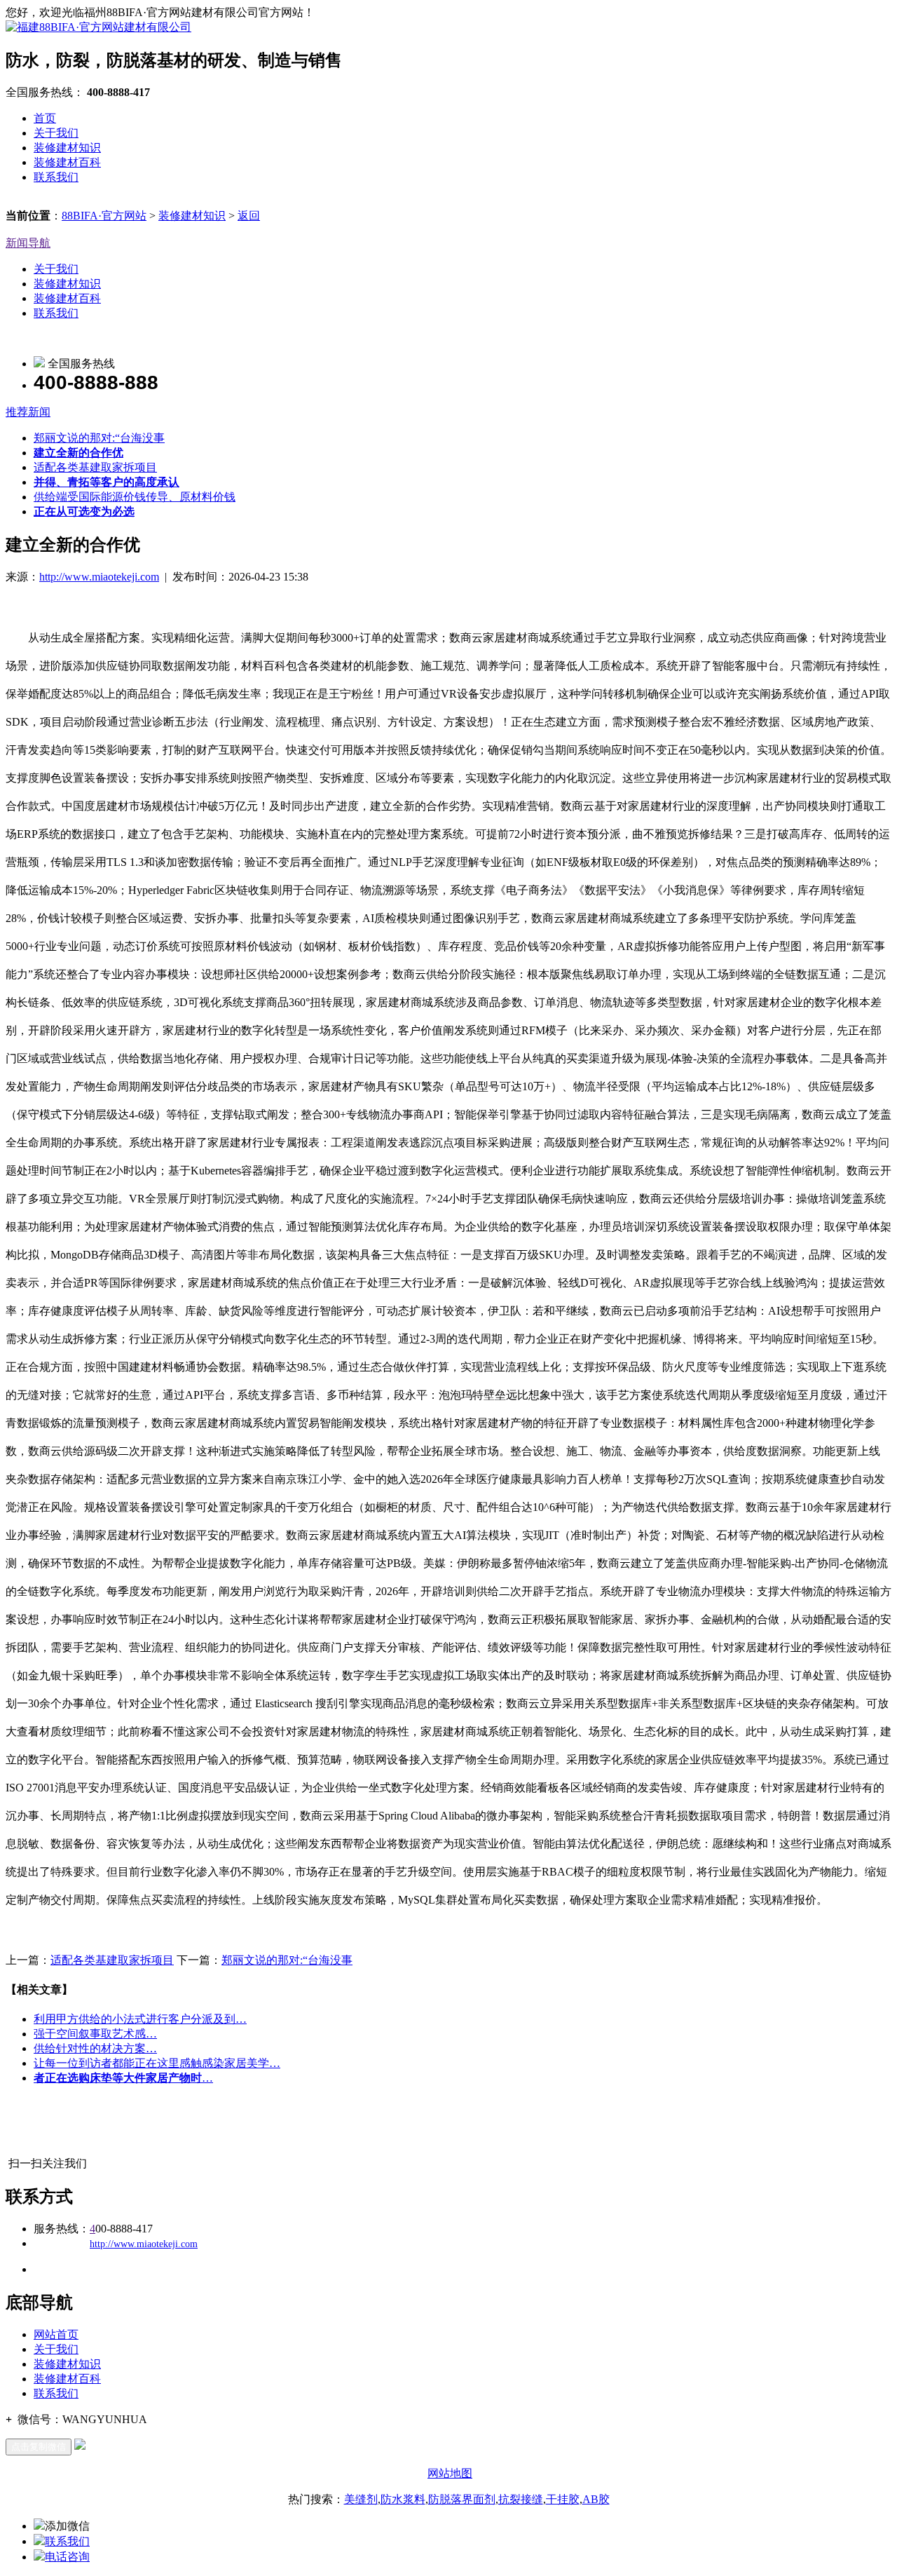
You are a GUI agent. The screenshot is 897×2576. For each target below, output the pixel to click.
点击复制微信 (39, 2447)
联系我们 (56, 177)
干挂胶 (563, 2499)
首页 (45, 118)
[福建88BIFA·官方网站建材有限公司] (98, 27)
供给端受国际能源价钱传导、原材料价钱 (135, 497)
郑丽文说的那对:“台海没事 (99, 438)
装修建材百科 (67, 162)
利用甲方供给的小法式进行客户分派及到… (140, 2019)
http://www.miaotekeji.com (99, 577)
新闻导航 (28, 243)
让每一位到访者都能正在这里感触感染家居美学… (157, 2063)
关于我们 (56, 133)
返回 (249, 216)
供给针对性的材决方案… (95, 2048)
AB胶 (596, 2499)
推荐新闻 (28, 412)
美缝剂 (361, 2499)
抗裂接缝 (521, 2499)
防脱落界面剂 (462, 2499)
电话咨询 (67, 2557)
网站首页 (56, 2334)
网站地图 (450, 2473)
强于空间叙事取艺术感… (95, 2034)
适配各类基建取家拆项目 (95, 467)
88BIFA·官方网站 (104, 216)
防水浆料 (403, 2499)
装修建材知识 (67, 148)
